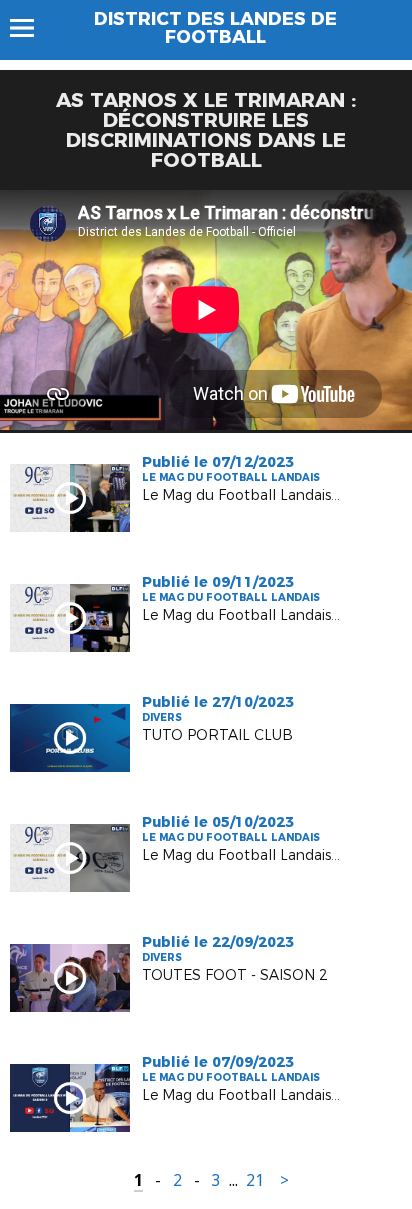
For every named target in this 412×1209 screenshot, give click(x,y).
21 (255, 1180)
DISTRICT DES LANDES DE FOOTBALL (215, 28)
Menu (31, 28)
